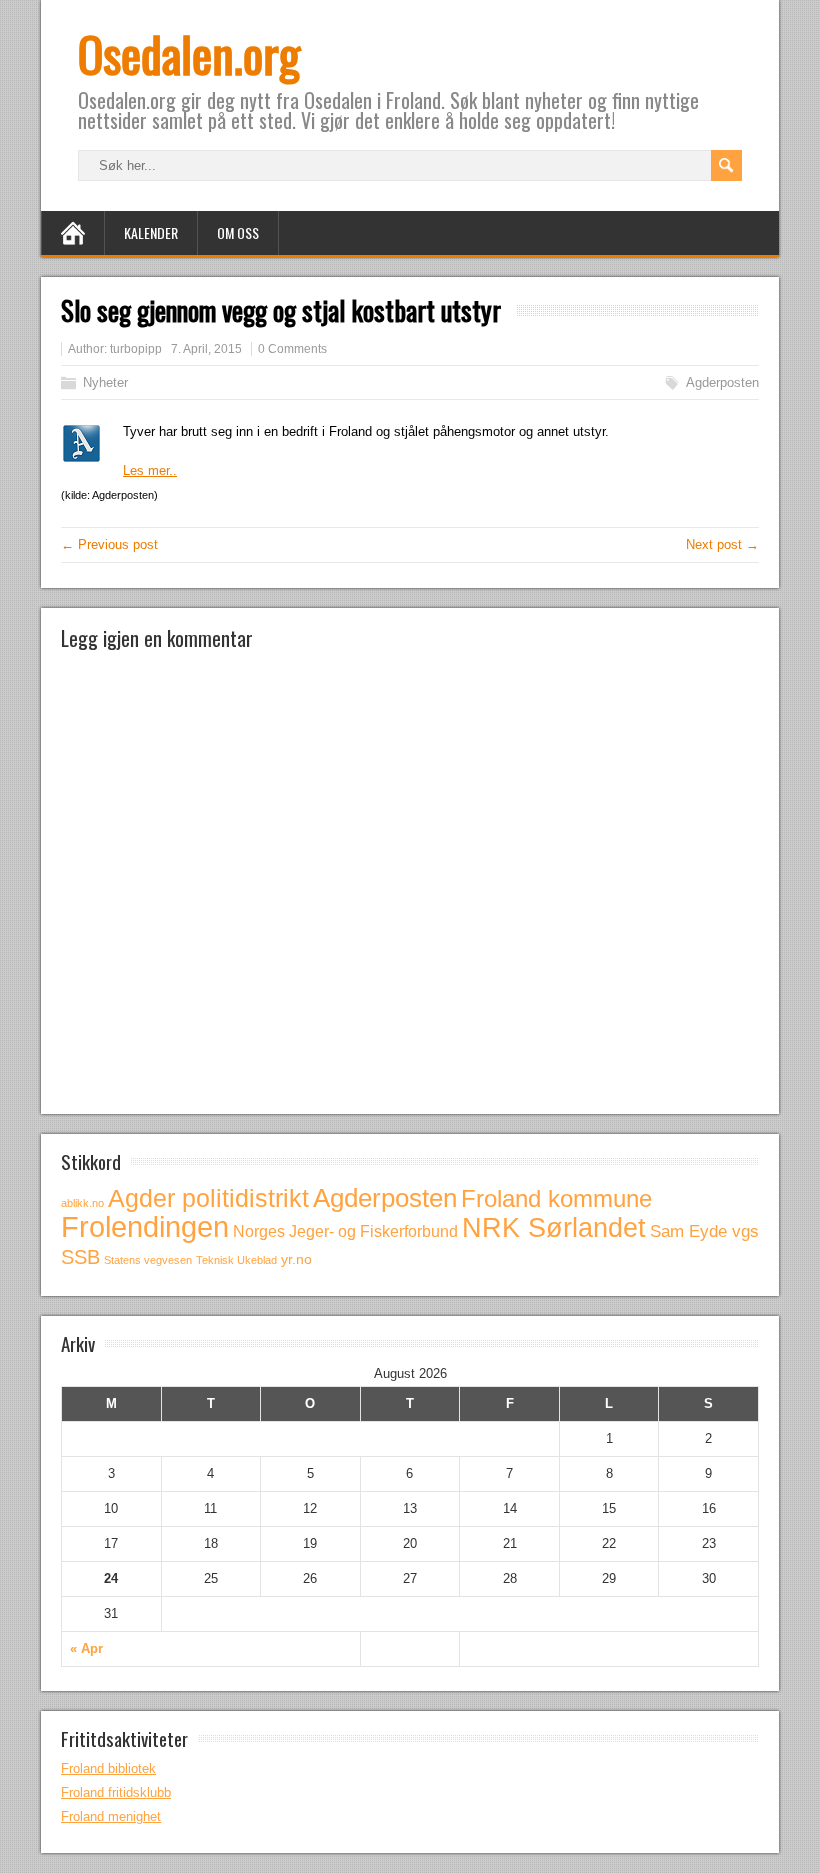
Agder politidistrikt (208, 1198)
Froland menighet (111, 1816)
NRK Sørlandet (554, 1228)
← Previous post (109, 544)
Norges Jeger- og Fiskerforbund (345, 1231)
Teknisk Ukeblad (236, 1260)
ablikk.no (82, 1203)
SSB (80, 1257)
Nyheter (105, 382)
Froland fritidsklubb (116, 1792)
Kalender (151, 232)
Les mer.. (150, 470)
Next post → (722, 544)
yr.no (296, 1259)
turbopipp (136, 349)
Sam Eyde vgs (704, 1231)
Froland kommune (556, 1198)
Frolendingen (145, 1226)
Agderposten (722, 382)
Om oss (238, 232)
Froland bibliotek (108, 1768)
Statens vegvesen (148, 1260)
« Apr (86, 1648)
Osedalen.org (189, 53)
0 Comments (292, 349)
